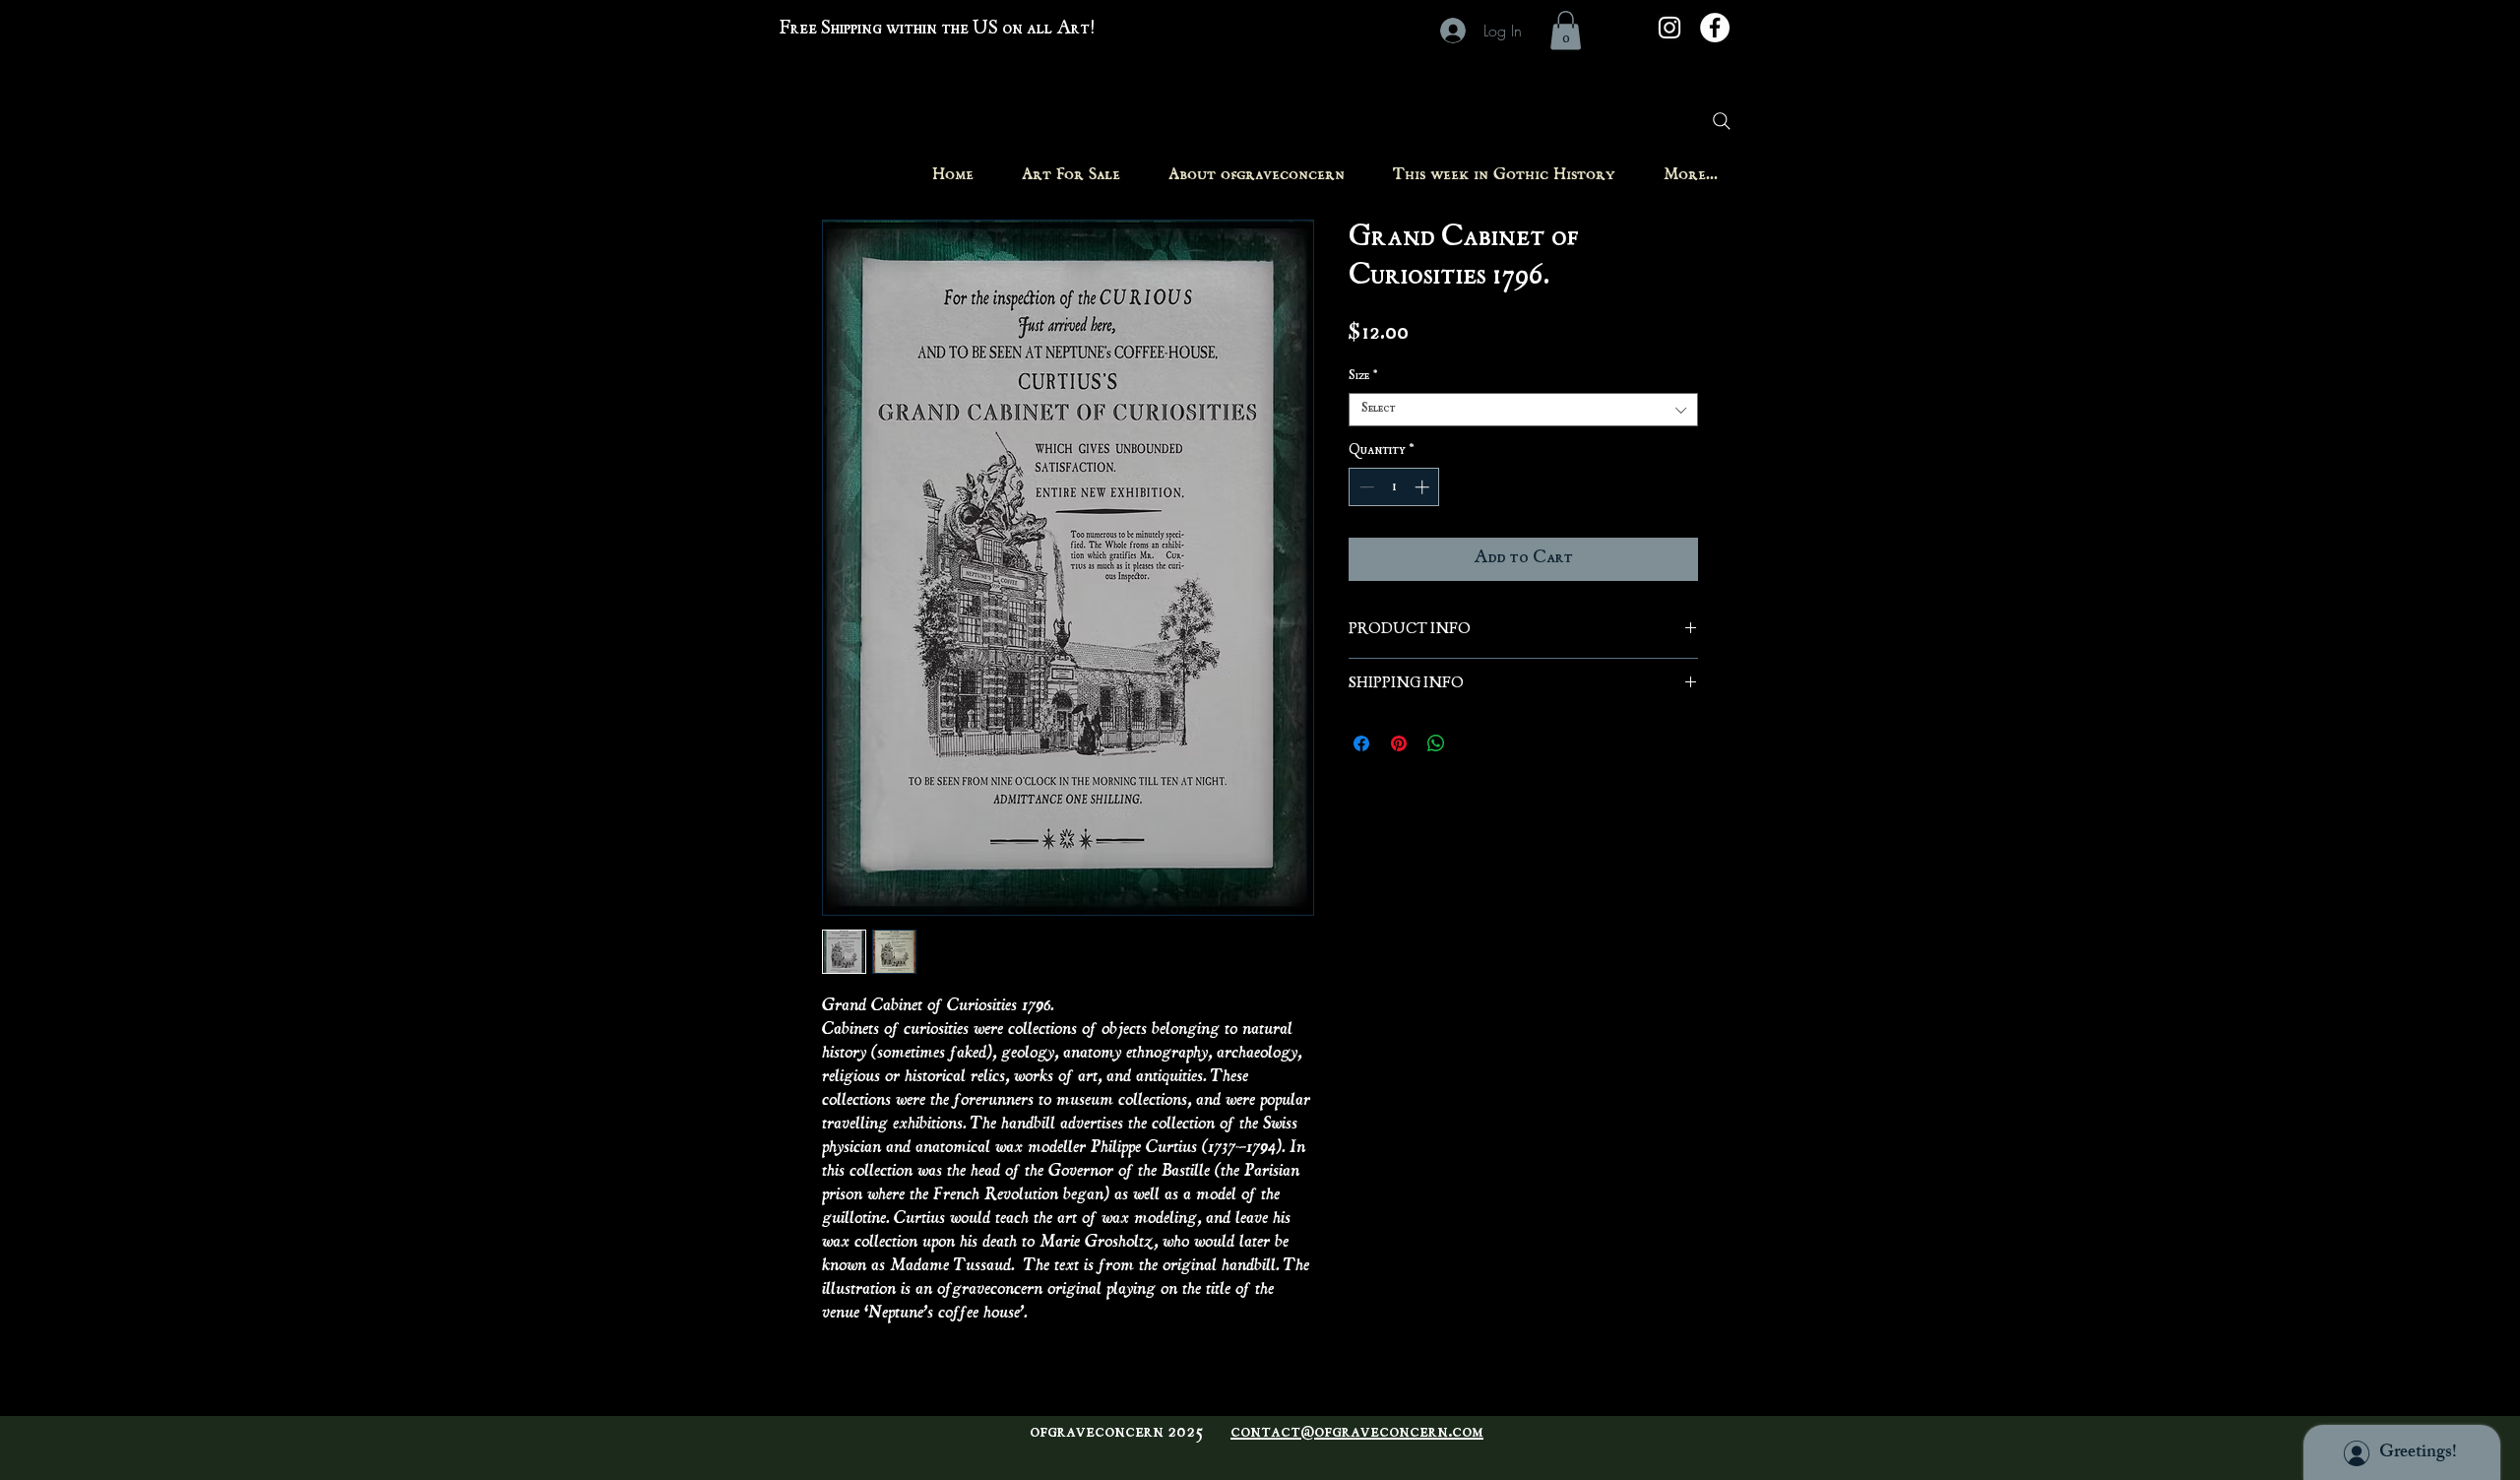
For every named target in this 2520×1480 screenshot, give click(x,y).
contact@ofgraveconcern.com (1357, 1433)
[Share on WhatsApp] (1436, 743)
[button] (1566, 30)
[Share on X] (1474, 743)
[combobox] (1523, 410)
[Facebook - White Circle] (1715, 28)
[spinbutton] (1394, 487)
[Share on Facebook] (1361, 743)
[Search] (1722, 121)
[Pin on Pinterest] (1399, 743)
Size (1363, 377)
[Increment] (1424, 487)
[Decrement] (1365, 487)
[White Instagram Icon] (1669, 28)
